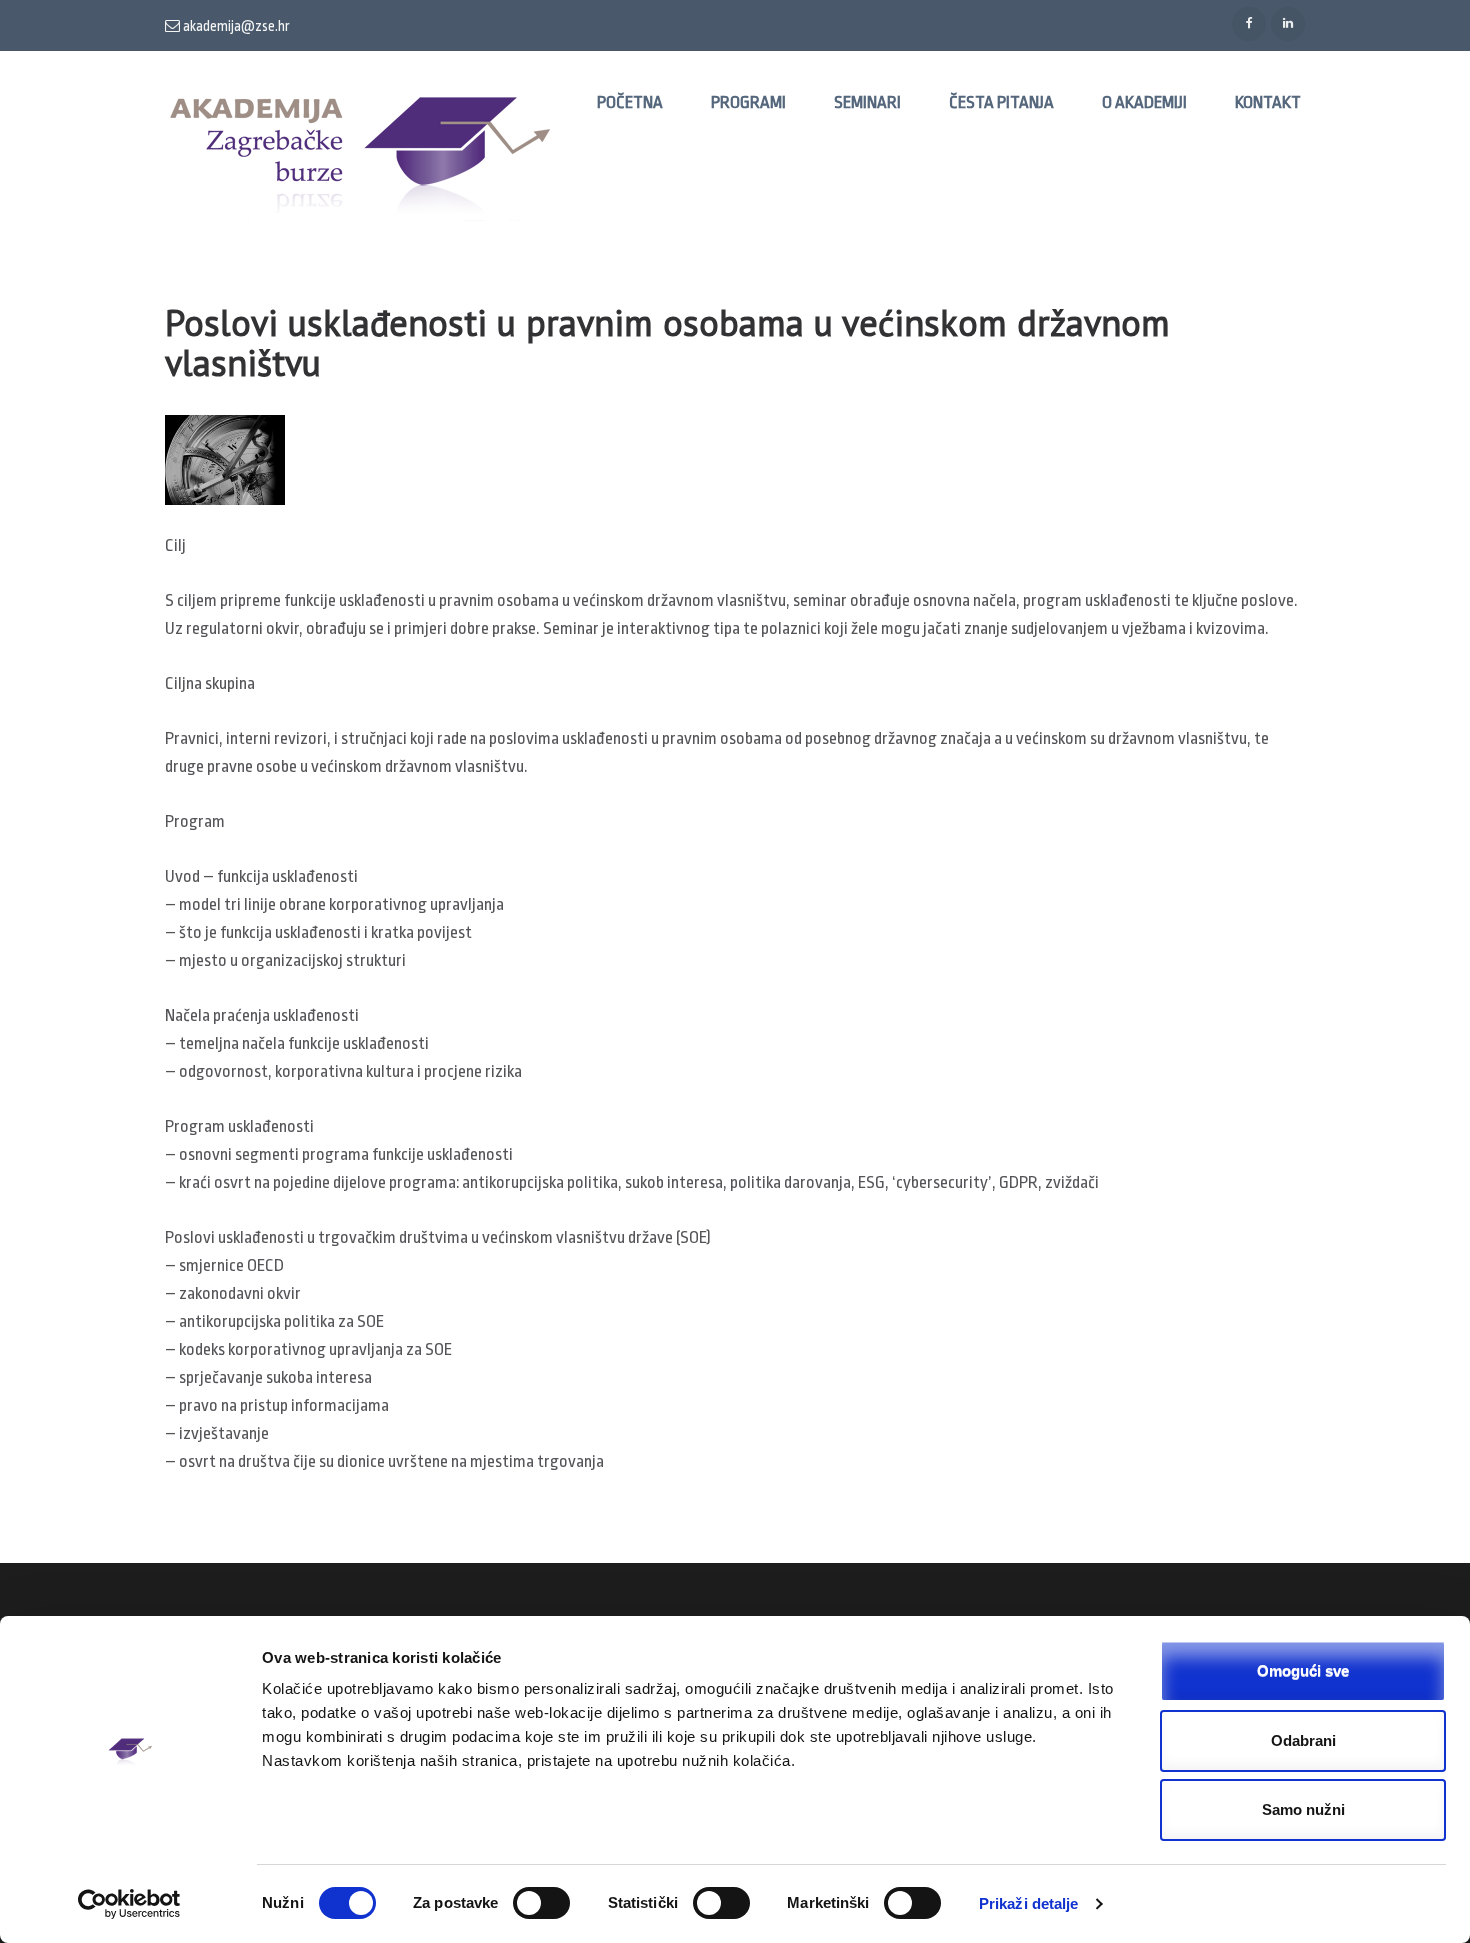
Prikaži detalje (1029, 1903)
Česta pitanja (1001, 102)
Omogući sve (1303, 1670)
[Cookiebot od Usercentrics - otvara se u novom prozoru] (129, 1904)
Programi (748, 102)
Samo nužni (1303, 1809)
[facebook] (1249, 24)
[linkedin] (1288, 24)
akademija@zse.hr (235, 26)
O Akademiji (1144, 102)
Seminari (867, 102)
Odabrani (1303, 1740)
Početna (630, 102)
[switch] (541, 1903)
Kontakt (1268, 102)
